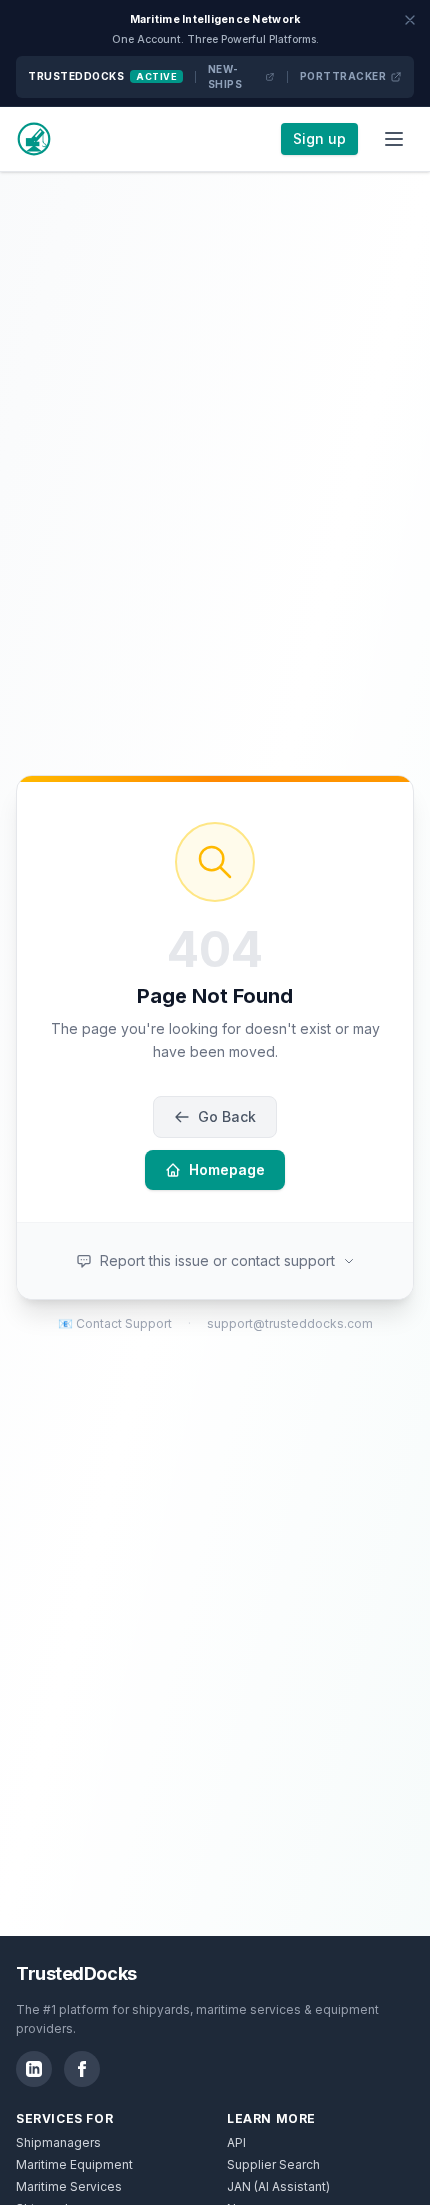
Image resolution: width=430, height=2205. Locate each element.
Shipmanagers (58, 2142)
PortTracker (343, 76)
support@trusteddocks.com (290, 1323)
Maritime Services (69, 2186)
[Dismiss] (410, 20)
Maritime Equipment (74, 2164)
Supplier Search (273, 2164)
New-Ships (225, 76)
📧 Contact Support (115, 1323)
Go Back (227, 1116)
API (236, 2142)
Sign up (319, 138)
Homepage (227, 1169)
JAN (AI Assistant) (278, 2186)
